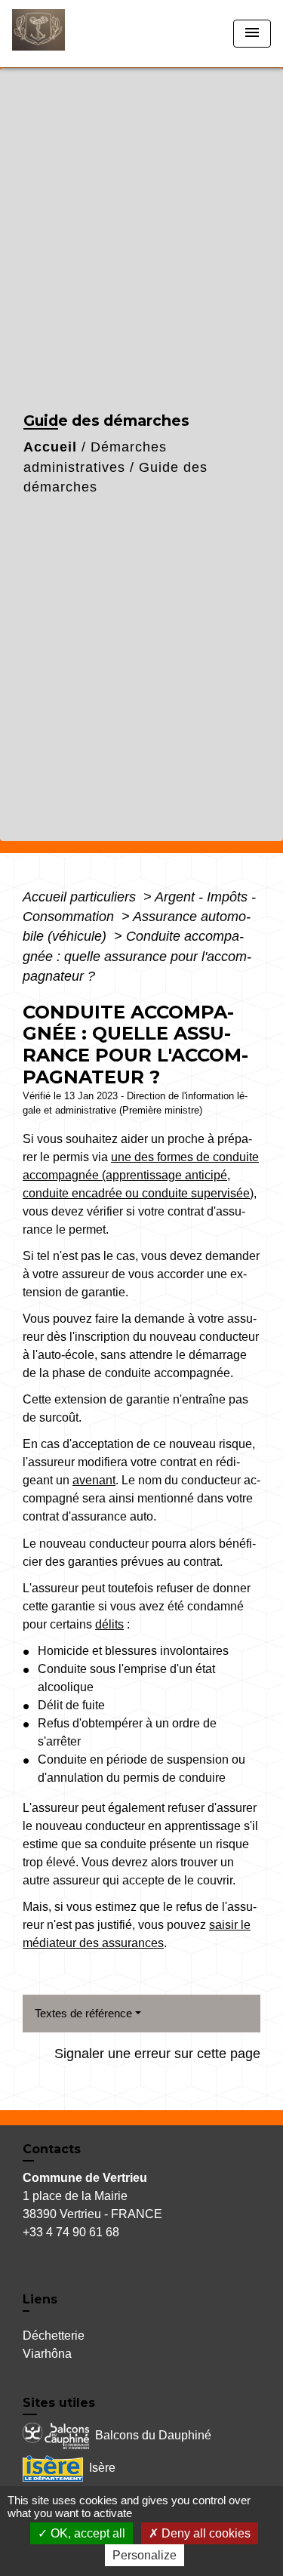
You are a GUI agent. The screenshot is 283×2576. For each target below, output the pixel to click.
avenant (94, 1480)
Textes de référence (83, 2013)
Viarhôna (47, 2354)
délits (109, 1624)
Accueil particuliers (81, 897)
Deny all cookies (205, 2533)
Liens (40, 2299)
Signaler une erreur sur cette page (157, 2054)
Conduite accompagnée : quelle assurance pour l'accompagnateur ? (137, 956)
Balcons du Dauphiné (153, 2435)
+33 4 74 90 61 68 (71, 2232)
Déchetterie (54, 2336)
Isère (102, 2468)
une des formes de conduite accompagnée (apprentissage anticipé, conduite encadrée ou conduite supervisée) (141, 1175)
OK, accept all (86, 2533)
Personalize (145, 2555)
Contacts (52, 2149)
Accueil (50, 447)
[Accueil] (69, 34)
